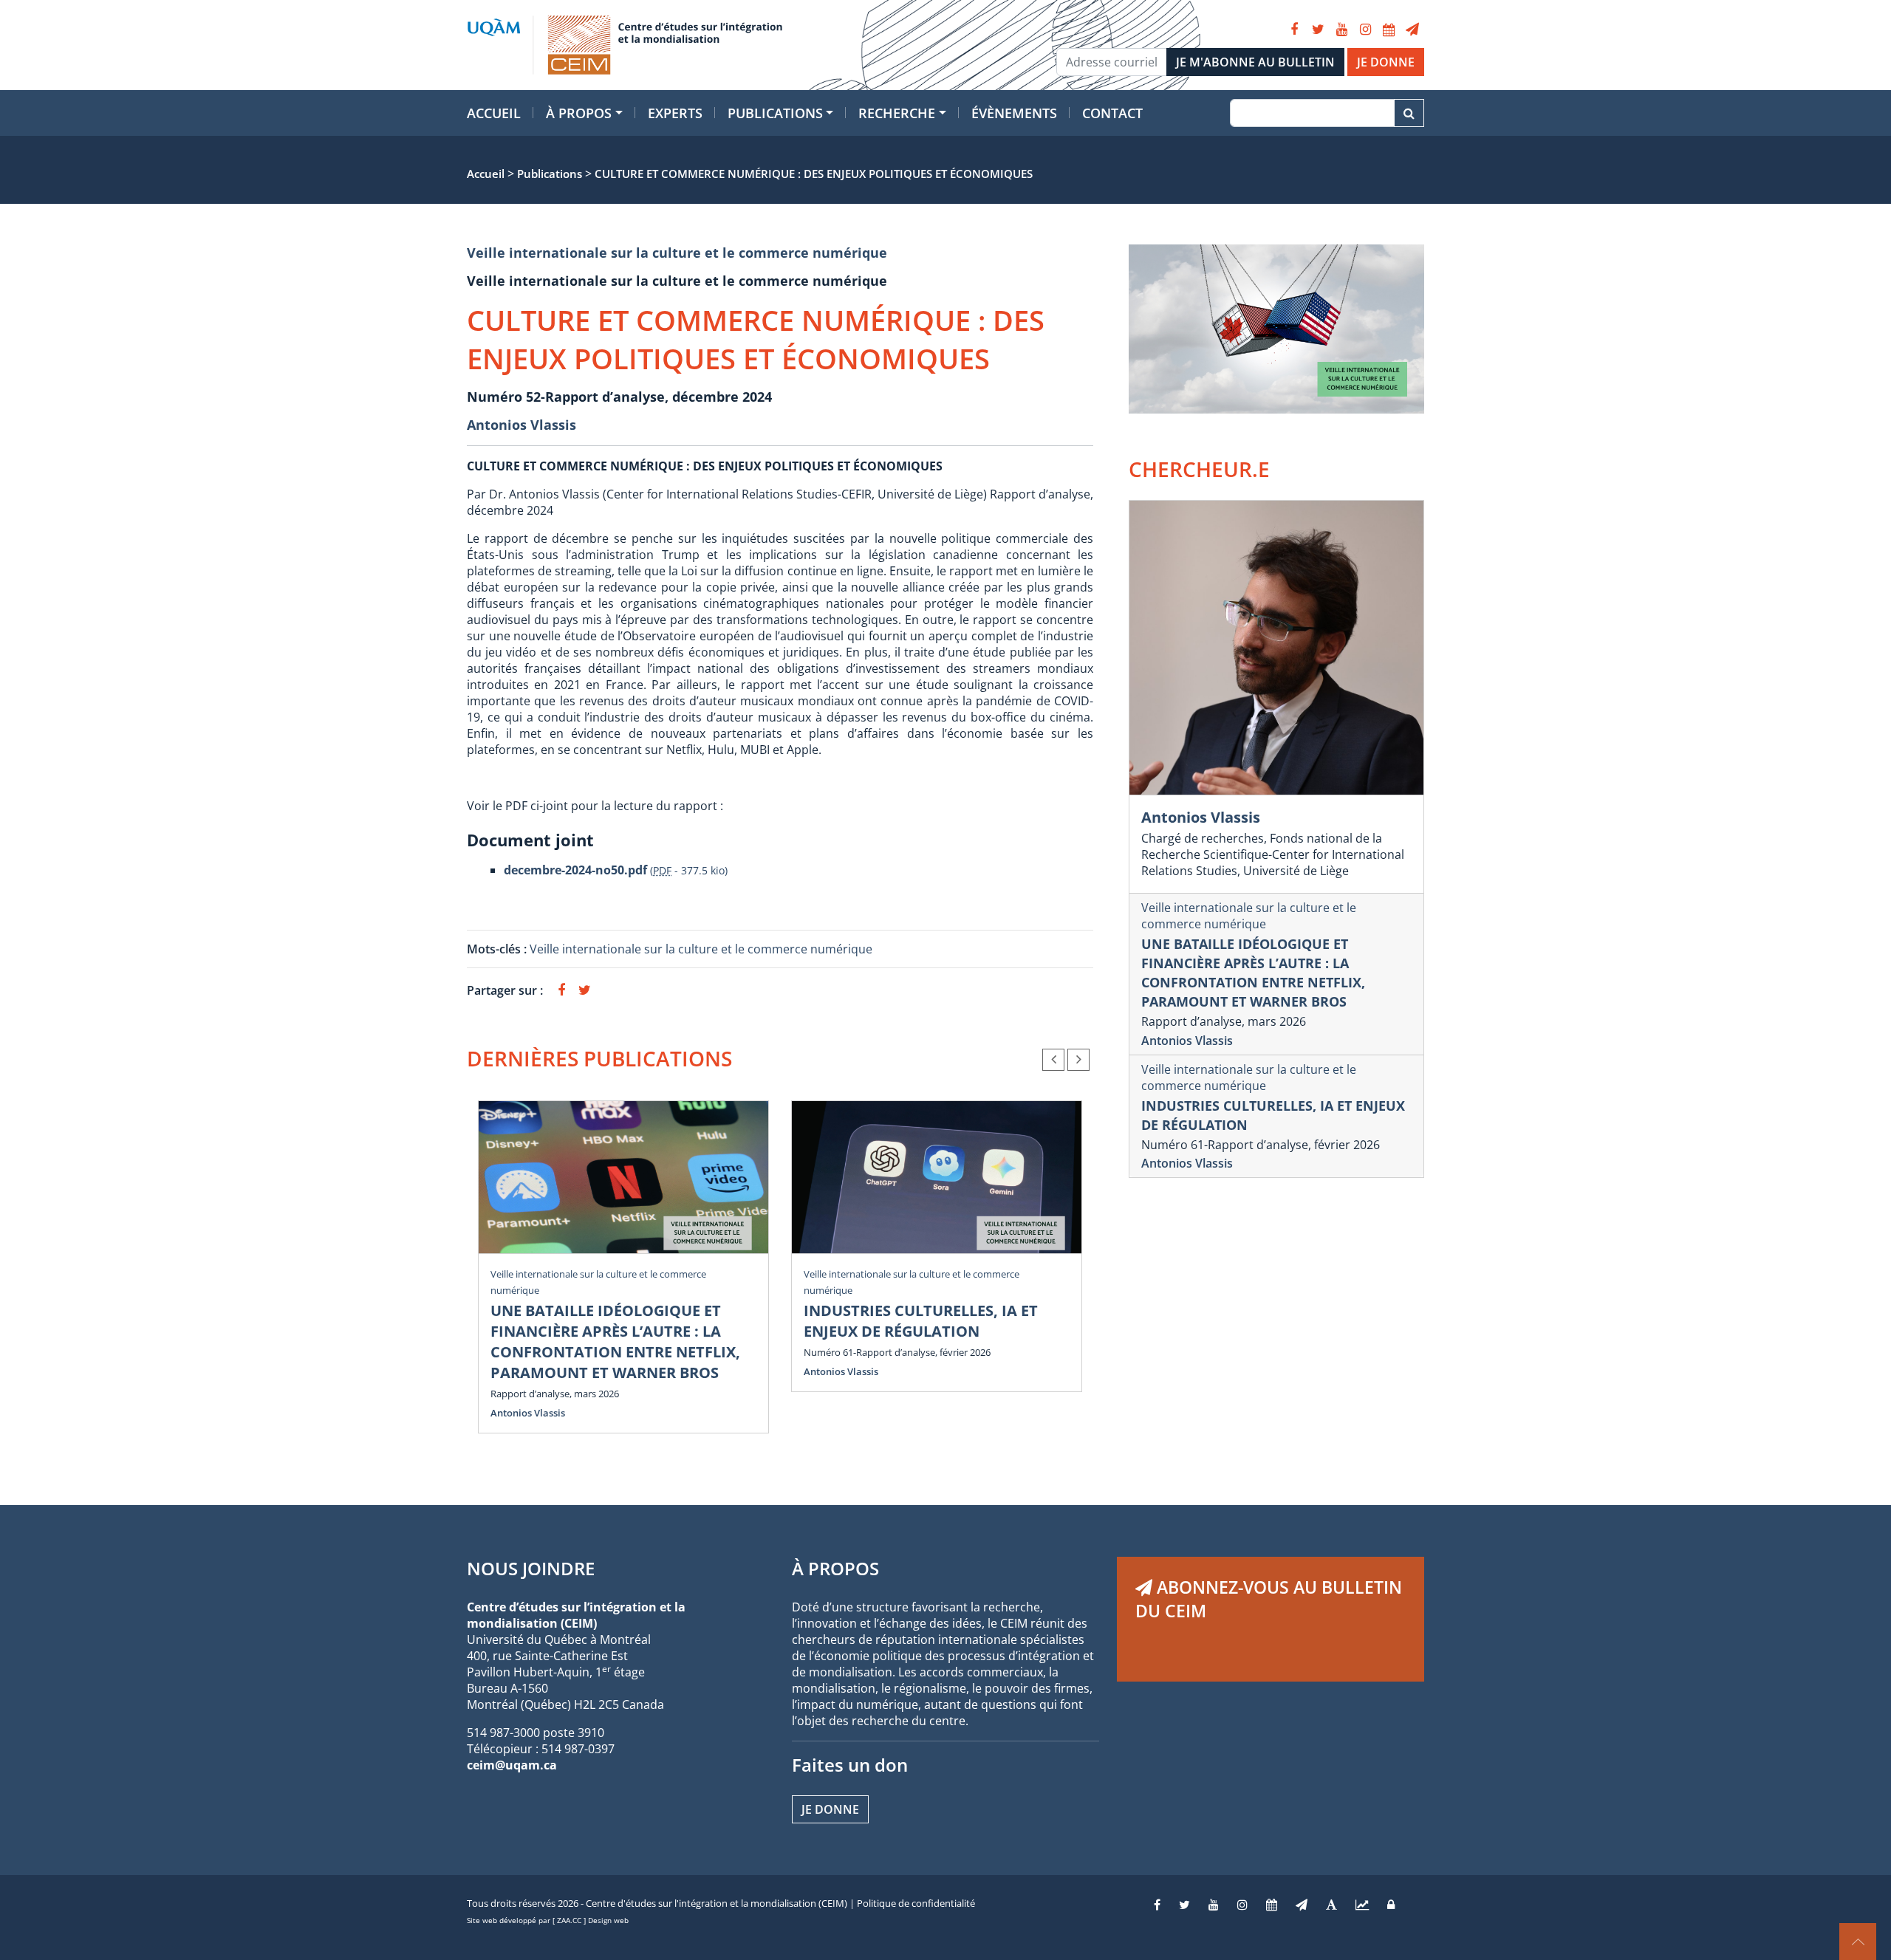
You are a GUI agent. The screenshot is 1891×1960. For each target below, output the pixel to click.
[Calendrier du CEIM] (1389, 30)
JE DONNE (1386, 62)
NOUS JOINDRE (531, 1568)
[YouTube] (1341, 30)
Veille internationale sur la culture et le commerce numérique (677, 253)
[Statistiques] (1362, 1905)
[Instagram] (1365, 30)
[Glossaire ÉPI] (1331, 1905)
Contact (1112, 113)
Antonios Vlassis (522, 425)
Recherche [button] (897, 113)
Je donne (830, 1809)
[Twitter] (1318, 30)
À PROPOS (835, 1568)
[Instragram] (1242, 1905)
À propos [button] (579, 113)
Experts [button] (675, 113)
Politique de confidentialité (916, 1903)
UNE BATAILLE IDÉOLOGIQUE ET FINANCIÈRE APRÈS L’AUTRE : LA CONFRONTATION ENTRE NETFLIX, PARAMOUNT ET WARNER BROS (615, 1341)
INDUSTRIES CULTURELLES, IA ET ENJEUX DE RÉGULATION (921, 1321)
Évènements (1014, 113)
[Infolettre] (1412, 30)
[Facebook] (1294, 30)
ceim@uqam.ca (512, 1765)
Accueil (494, 113)
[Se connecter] (1391, 1905)
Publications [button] (775, 113)
